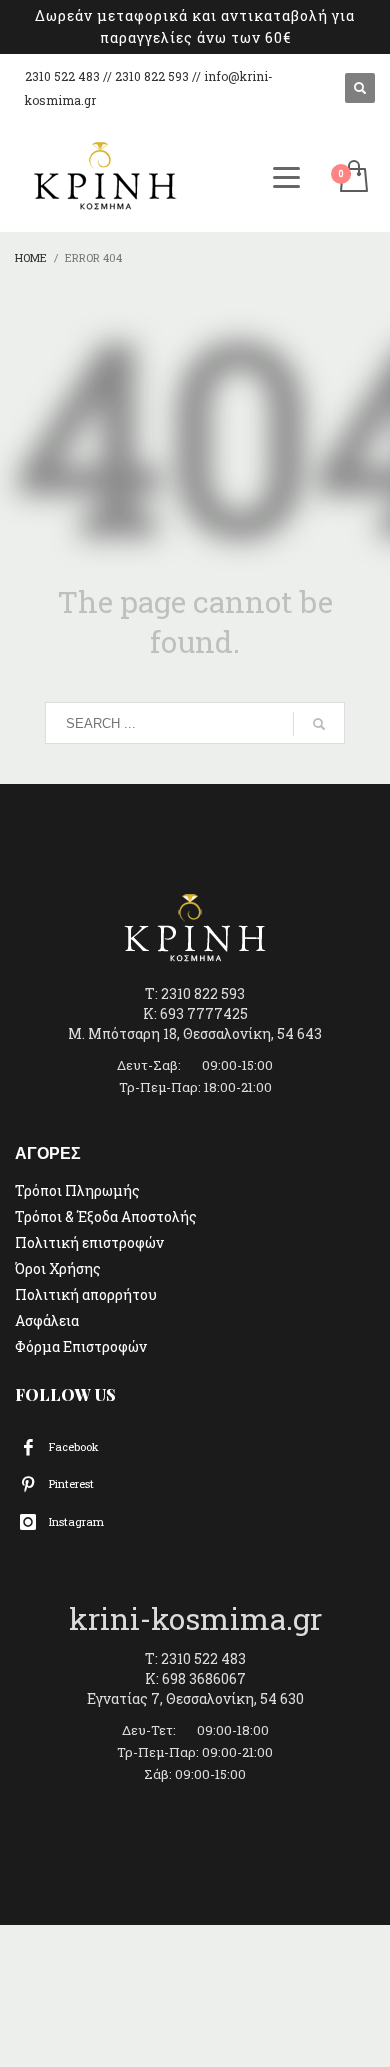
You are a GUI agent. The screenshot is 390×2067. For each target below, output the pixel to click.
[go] (319, 724)
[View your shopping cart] (352, 177)
